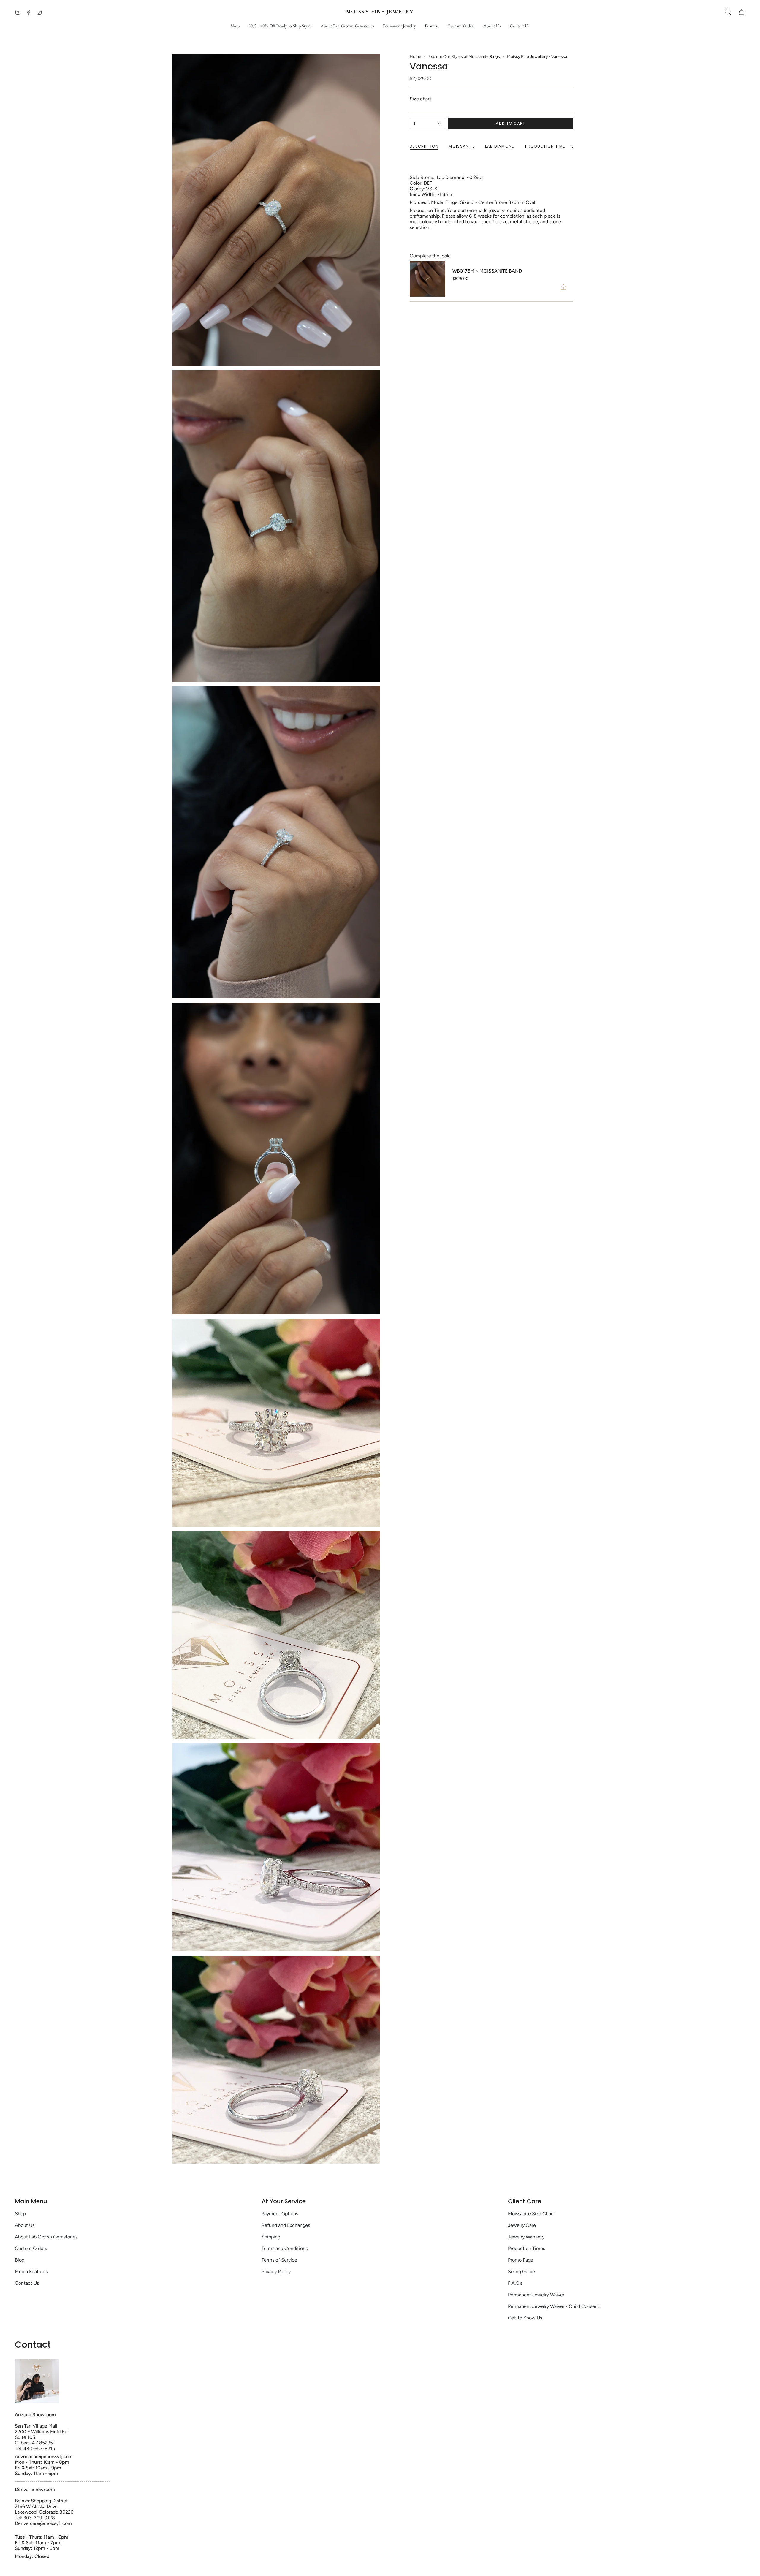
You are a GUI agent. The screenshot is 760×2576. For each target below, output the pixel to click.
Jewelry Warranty (526, 2237)
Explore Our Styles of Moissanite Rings (464, 57)
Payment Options (280, 2214)
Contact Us (27, 2283)
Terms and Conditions (285, 2248)
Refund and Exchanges (286, 2225)
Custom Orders (31, 2248)
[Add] (563, 287)
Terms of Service (279, 2260)
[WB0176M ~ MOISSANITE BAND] (427, 279)
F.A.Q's (515, 2283)
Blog (20, 2260)
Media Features (31, 2272)
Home (415, 57)
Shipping (271, 2237)
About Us (25, 2225)
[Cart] (742, 12)
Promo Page (521, 2260)
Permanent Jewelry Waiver (536, 2295)
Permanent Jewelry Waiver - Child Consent (554, 2306)
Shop (20, 2214)
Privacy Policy (276, 2272)
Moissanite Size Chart (531, 2214)
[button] (235, 26)
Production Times (527, 2248)
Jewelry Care (522, 2225)
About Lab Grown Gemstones (46, 2237)
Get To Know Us (525, 2318)
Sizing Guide (521, 2272)
